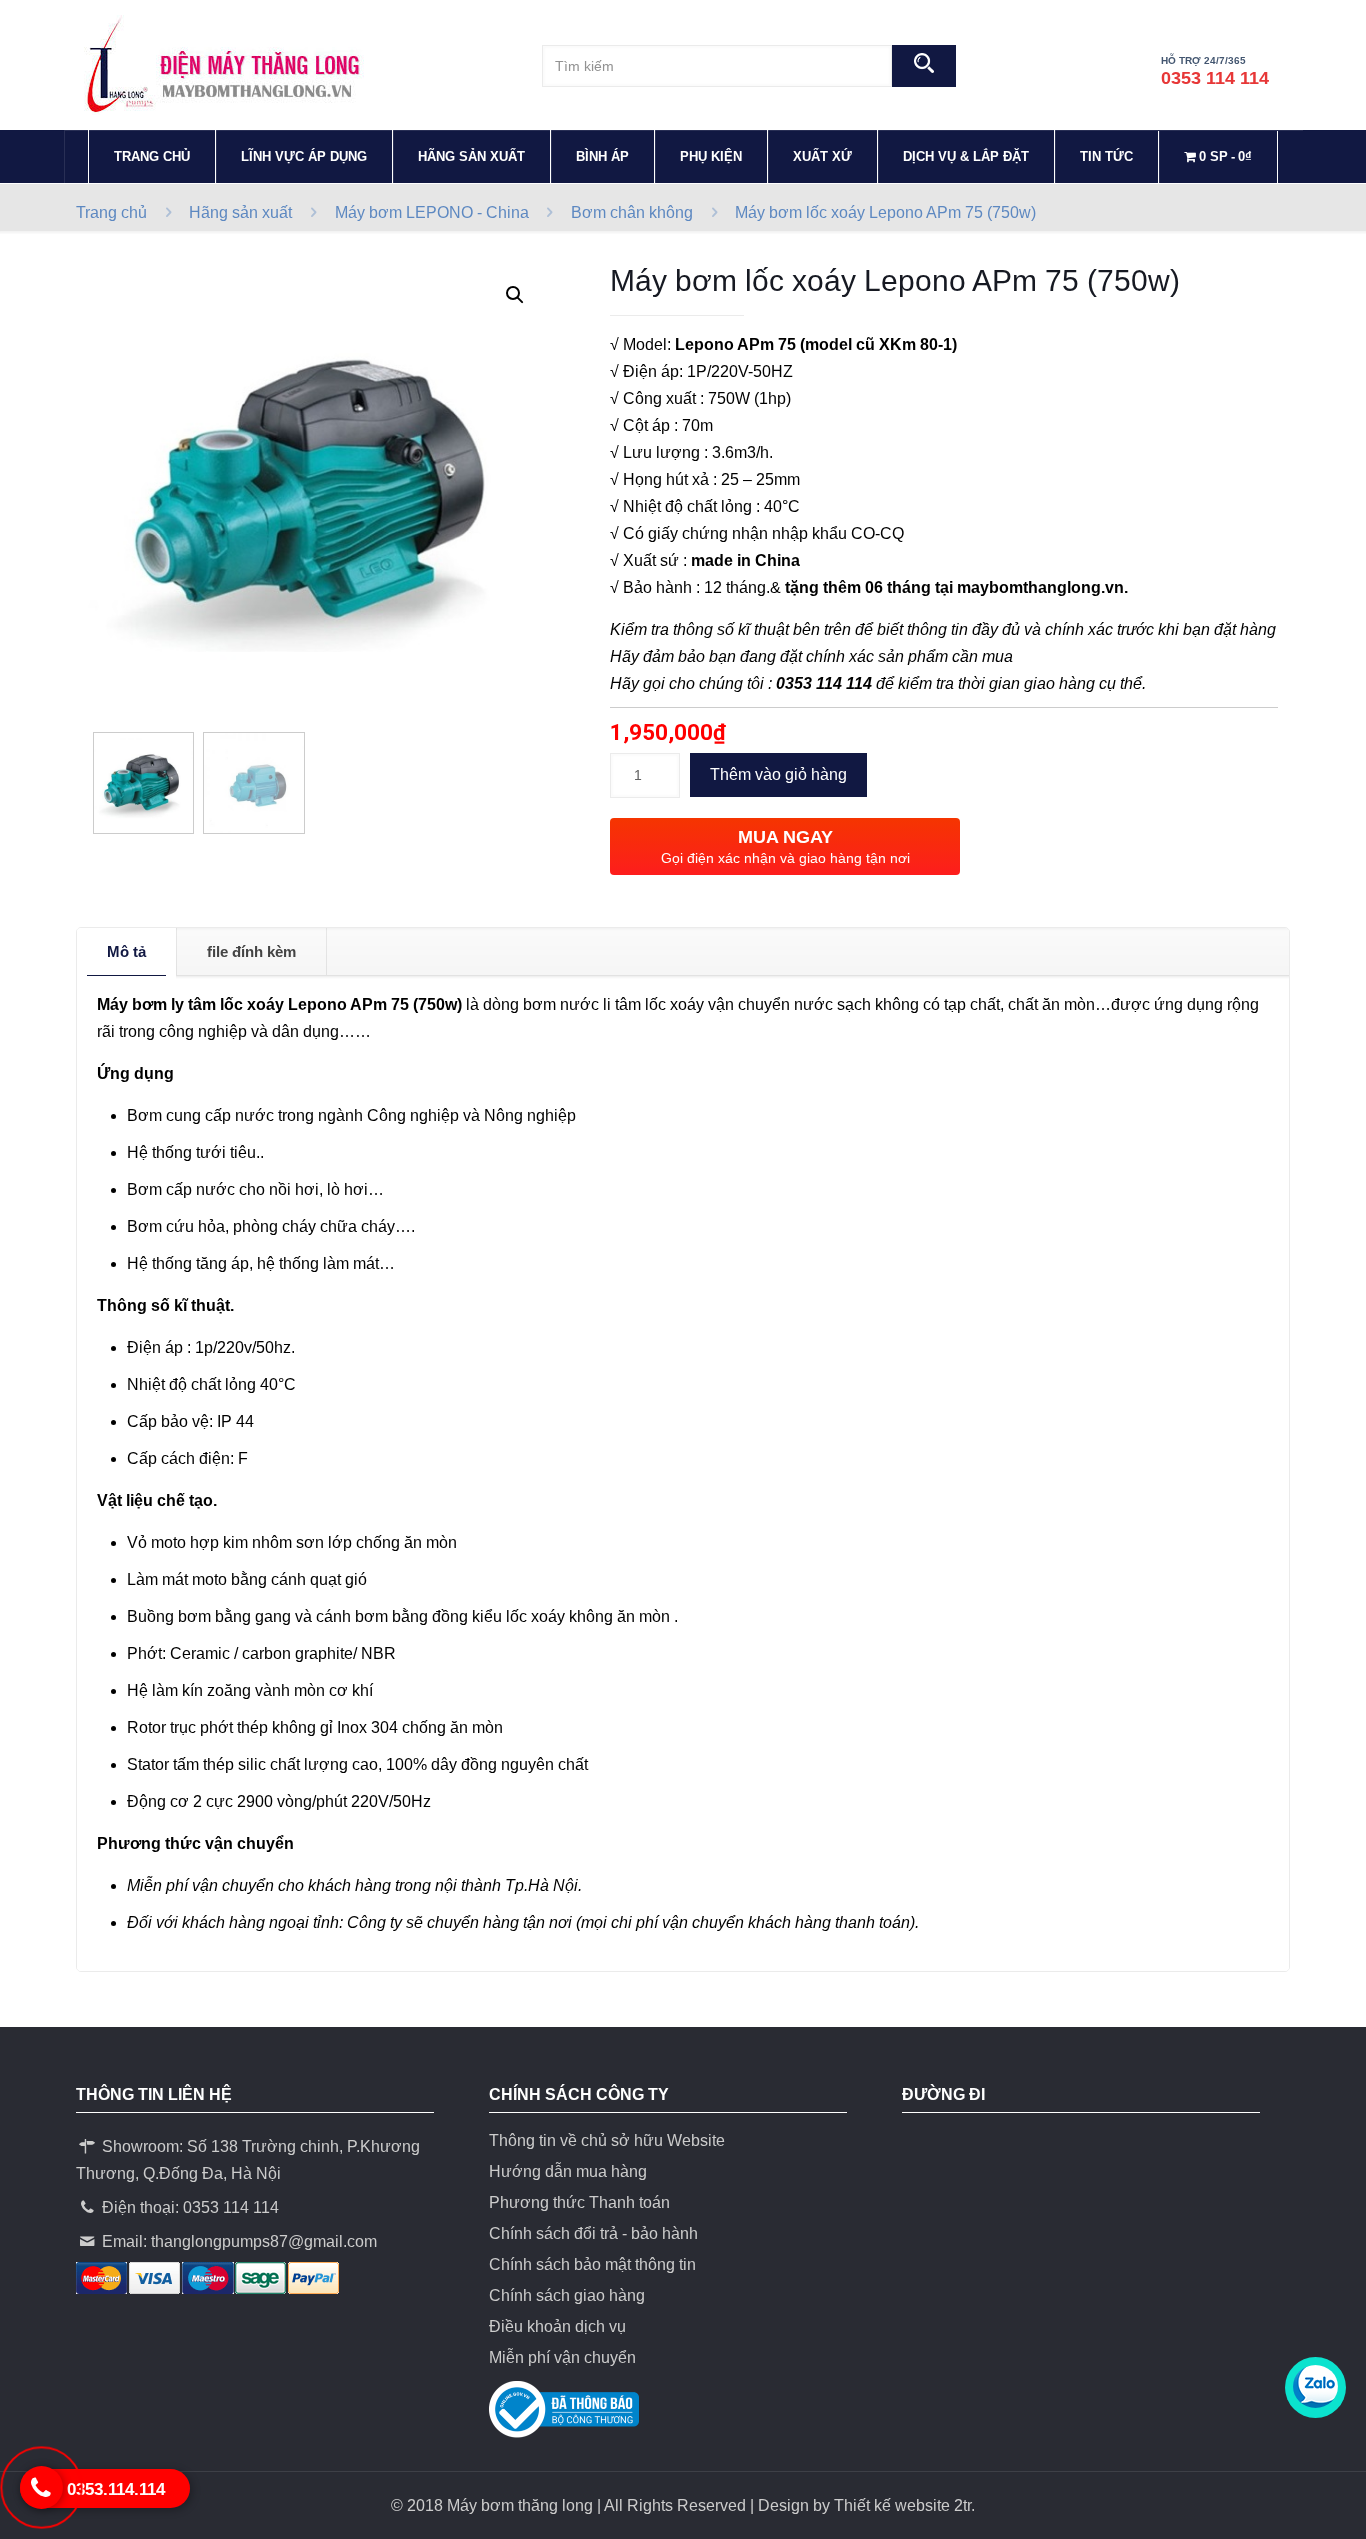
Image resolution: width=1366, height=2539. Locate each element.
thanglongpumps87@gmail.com (264, 2241)
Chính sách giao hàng (567, 2295)
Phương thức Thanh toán (579, 2202)
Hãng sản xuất (240, 212)
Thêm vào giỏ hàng (778, 774)
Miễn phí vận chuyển (562, 2357)
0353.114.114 (116, 2489)
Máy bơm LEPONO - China (432, 212)
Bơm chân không (632, 212)
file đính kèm (251, 951)
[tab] (127, 952)
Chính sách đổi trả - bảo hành (593, 2233)
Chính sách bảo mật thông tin (592, 2264)
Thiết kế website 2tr (902, 2505)
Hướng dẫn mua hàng (568, 2171)
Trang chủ (111, 212)
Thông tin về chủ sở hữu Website (607, 2140)
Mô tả (126, 951)
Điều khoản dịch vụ (557, 2326)
